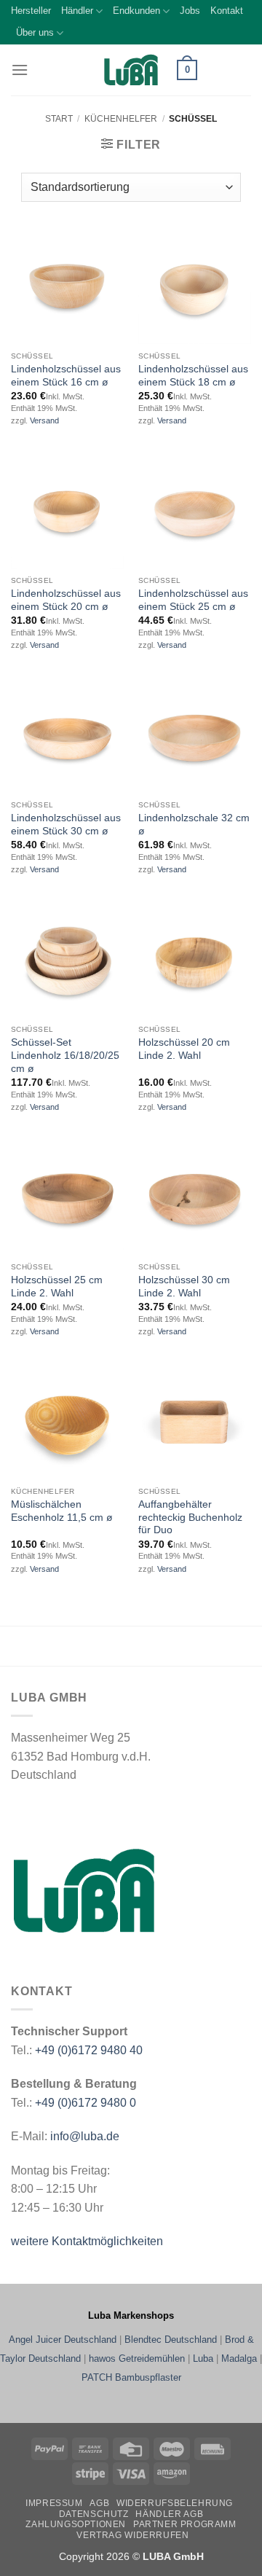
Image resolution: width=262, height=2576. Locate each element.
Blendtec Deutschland (171, 2340)
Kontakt (227, 11)
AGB (99, 2503)
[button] (20, 70)
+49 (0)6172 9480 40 (89, 2050)
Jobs (190, 11)
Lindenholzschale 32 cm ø (194, 825)
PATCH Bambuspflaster (131, 2377)
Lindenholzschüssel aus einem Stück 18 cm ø (193, 376)
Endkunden (136, 11)
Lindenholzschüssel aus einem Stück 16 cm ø (66, 376)
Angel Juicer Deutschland (63, 2340)
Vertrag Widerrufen (132, 2535)
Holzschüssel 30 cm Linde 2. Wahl (184, 1287)
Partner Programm (185, 2524)
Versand (44, 420)
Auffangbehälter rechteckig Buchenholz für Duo (190, 1517)
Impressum (54, 2503)
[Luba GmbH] (84, 1891)
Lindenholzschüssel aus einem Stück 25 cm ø (193, 600)
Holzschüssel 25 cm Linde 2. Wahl (57, 1287)
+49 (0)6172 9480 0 (86, 2103)
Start (59, 119)
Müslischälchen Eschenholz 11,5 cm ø (62, 1511)
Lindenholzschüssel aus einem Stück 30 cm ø (66, 825)
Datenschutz (94, 2514)
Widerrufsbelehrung (175, 2503)
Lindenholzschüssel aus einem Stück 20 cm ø (66, 600)
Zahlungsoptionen (76, 2524)
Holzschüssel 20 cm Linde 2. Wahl (184, 1049)
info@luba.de (83, 2136)
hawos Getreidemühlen (137, 2358)
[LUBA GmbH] (131, 70)
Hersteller (31, 11)
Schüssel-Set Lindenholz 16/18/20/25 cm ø (65, 1055)
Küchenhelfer (121, 119)
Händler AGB (169, 2514)
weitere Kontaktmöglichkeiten (87, 2241)
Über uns (35, 32)
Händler (77, 11)
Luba (203, 2358)
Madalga (239, 2358)
